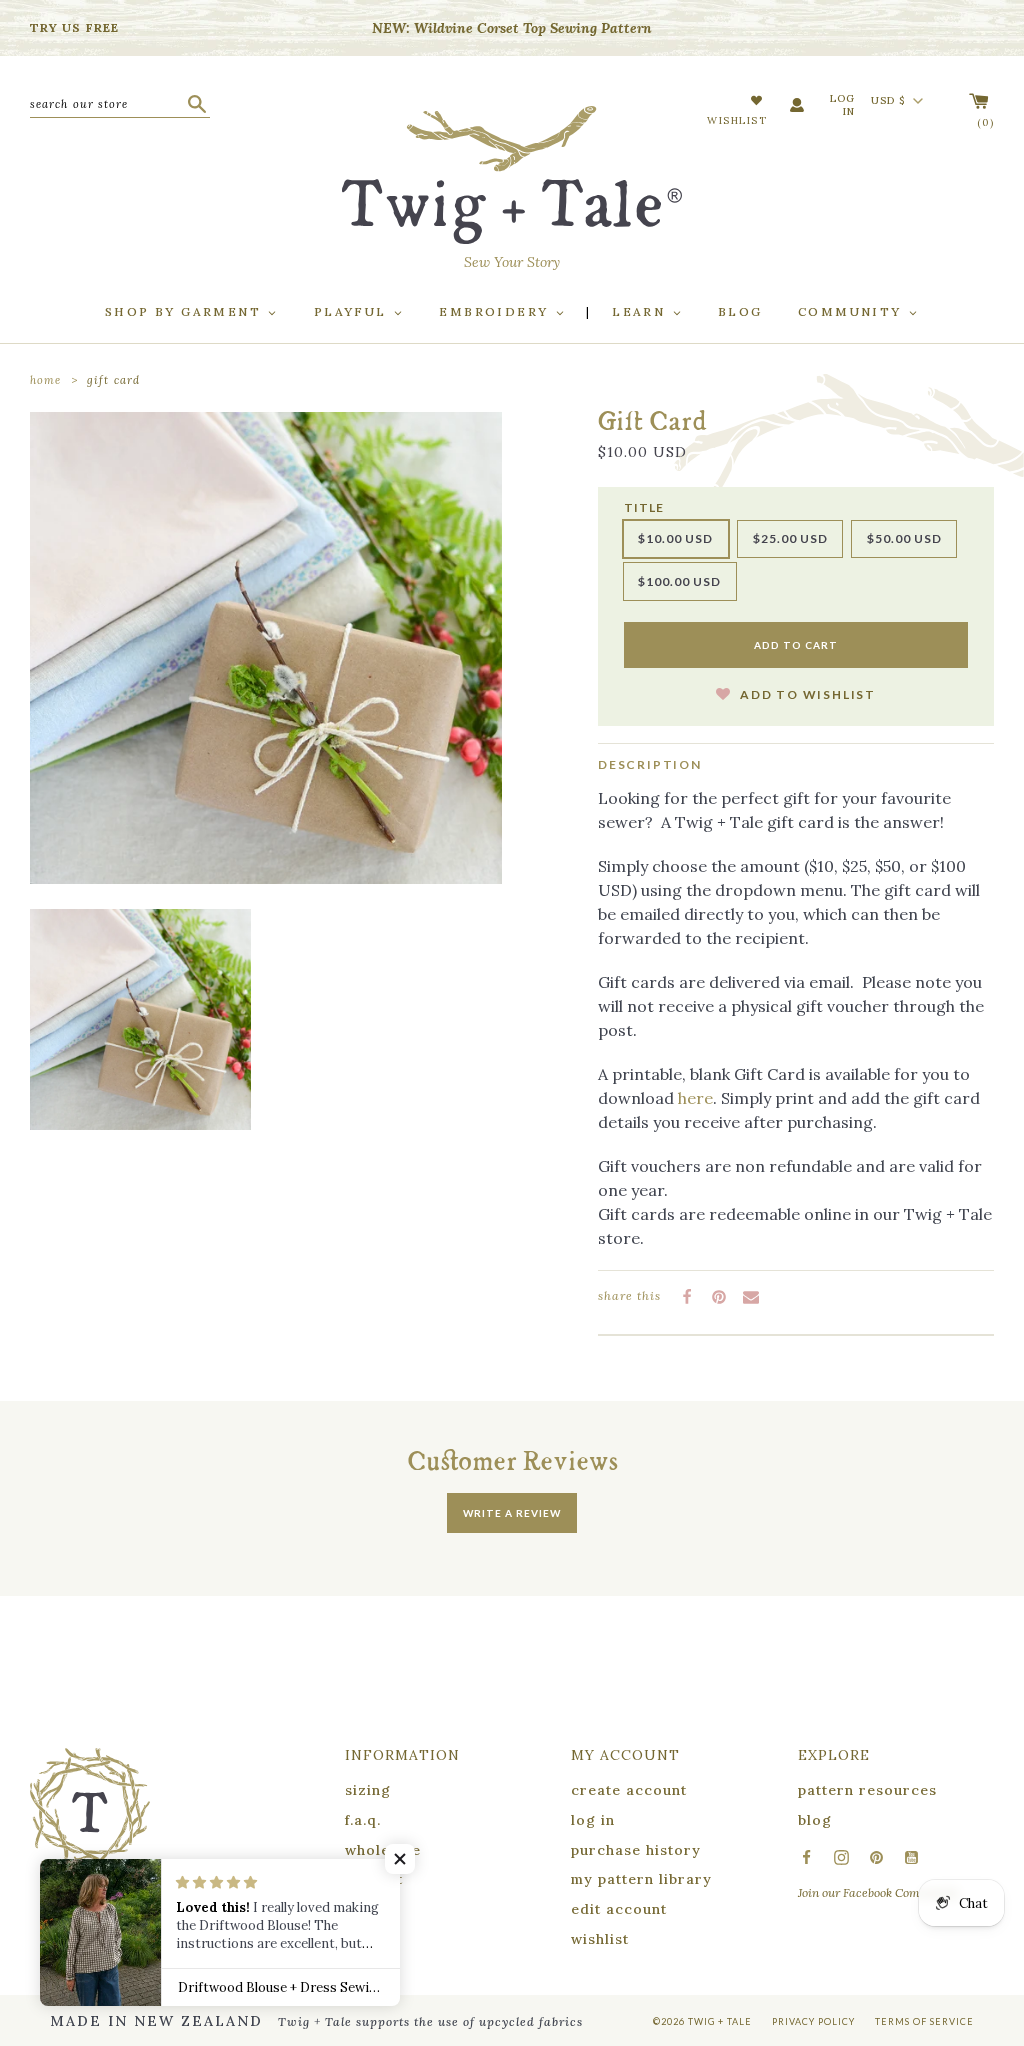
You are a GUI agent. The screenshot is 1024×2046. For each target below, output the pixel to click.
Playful (353, 311)
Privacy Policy (813, 2021)
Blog (740, 311)
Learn (641, 311)
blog (815, 1820)
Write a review (512, 1513)
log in (593, 1820)
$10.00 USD (675, 538)
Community (852, 311)
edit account (619, 1909)
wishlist (600, 1939)
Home (45, 380)
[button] (796, 681)
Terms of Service (924, 2021)
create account (629, 1790)
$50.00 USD (904, 538)
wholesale (383, 1850)
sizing (368, 1790)
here (695, 1098)
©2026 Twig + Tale (702, 2021)
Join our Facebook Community (878, 1892)
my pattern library (641, 1879)
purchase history (636, 1850)
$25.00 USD (790, 538)
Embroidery (496, 311)
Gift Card (113, 380)
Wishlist (737, 120)
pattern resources (867, 1790)
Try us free (74, 27)
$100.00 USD (679, 581)
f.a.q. (363, 1820)
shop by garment (185, 311)
